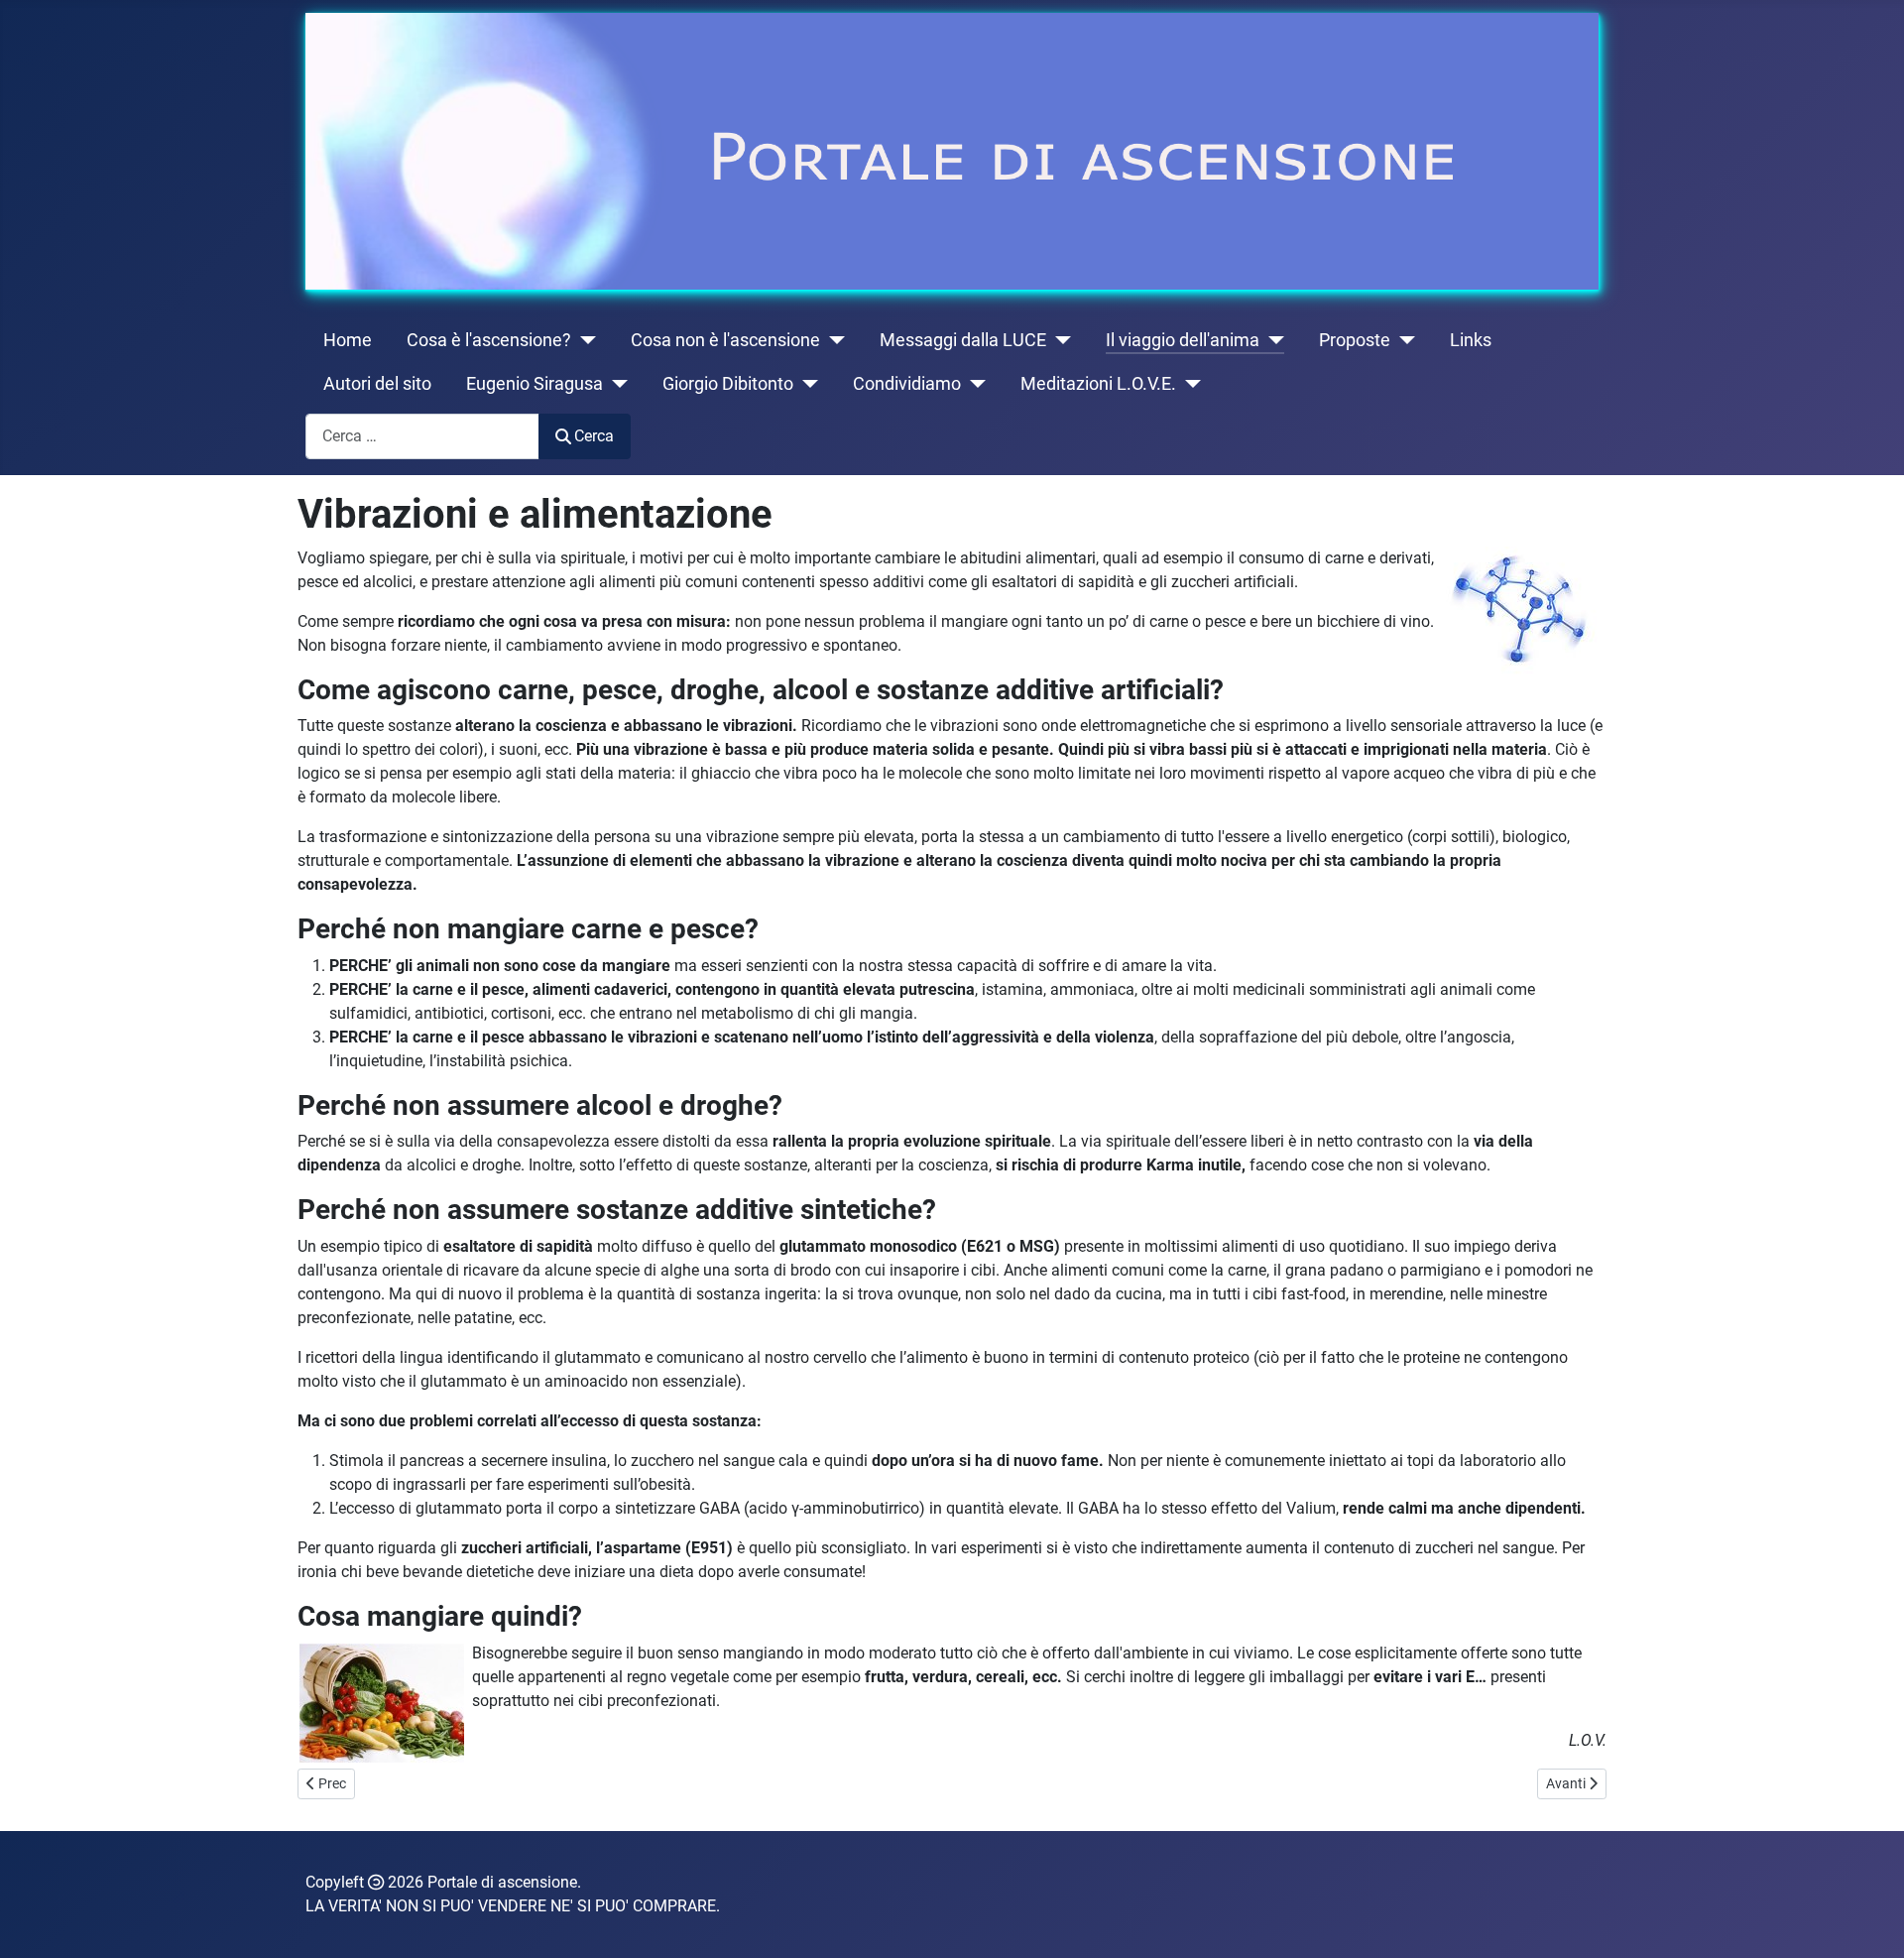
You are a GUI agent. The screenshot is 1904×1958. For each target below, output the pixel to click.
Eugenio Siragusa (535, 384)
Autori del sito (377, 384)
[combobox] (422, 436)
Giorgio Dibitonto (728, 384)
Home (348, 340)
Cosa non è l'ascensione (725, 340)
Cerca (594, 436)
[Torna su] (1869, 1921)
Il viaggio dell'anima (1183, 340)
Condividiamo (907, 384)
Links (1471, 340)
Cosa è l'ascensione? (489, 340)
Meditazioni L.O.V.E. (1098, 384)
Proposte (1355, 340)
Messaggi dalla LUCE (963, 340)
